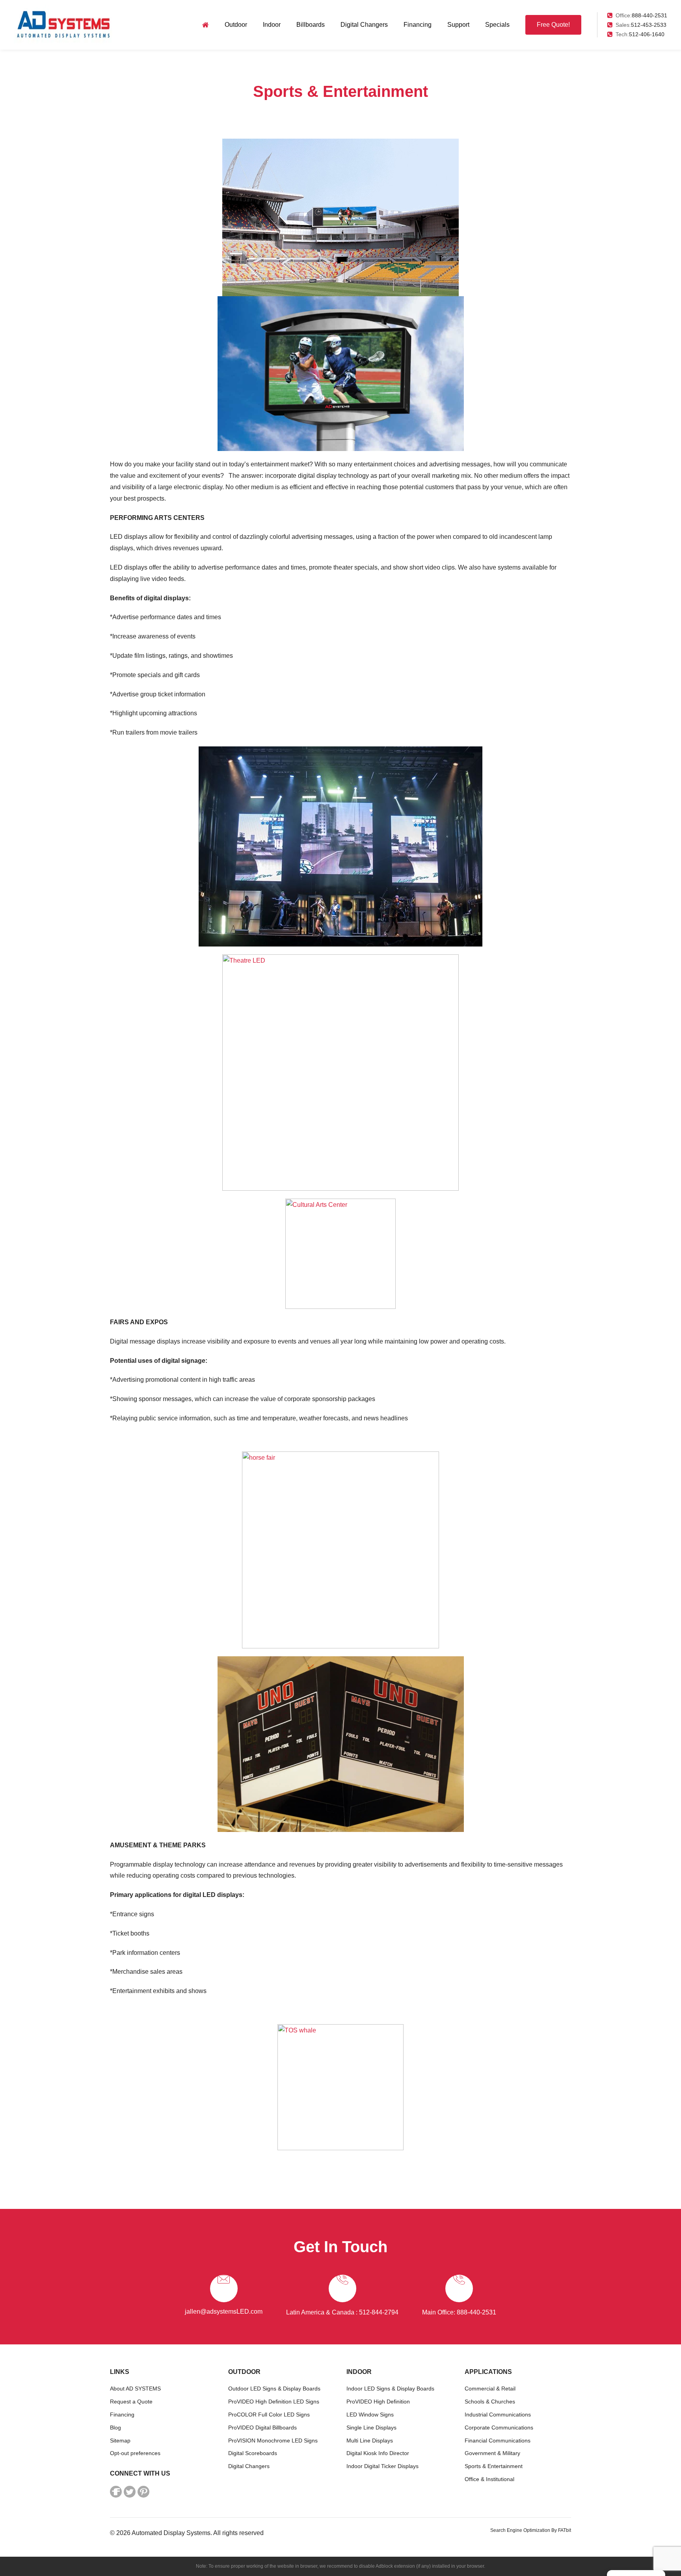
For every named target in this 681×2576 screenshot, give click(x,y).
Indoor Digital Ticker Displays (382, 2466)
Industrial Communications (498, 2415)
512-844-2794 (379, 2312)
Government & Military (492, 2453)
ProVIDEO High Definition (378, 2402)
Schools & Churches (490, 2402)
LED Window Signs (370, 2415)
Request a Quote (131, 2402)
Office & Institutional (489, 2479)
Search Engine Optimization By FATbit (531, 2530)
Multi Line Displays (370, 2441)
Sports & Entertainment (494, 2466)
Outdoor (236, 25)
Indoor (272, 25)
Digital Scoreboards (253, 2453)
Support (458, 25)
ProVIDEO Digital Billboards (262, 2428)
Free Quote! (553, 25)
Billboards (311, 25)
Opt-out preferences (135, 2453)
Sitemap (120, 2441)
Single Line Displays (371, 2428)
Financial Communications (498, 2441)
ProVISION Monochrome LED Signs (273, 2441)
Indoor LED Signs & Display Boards (390, 2389)
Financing (418, 25)
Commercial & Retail (490, 2389)
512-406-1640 (647, 34)
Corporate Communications (499, 2428)
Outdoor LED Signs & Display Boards (274, 2389)
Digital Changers (364, 25)
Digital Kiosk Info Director (378, 2453)
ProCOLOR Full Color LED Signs (269, 2415)
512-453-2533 (649, 25)
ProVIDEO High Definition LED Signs (274, 2402)
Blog (115, 2428)
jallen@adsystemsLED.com (224, 2312)
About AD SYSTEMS (135, 2389)
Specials (497, 25)
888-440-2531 (649, 15)
